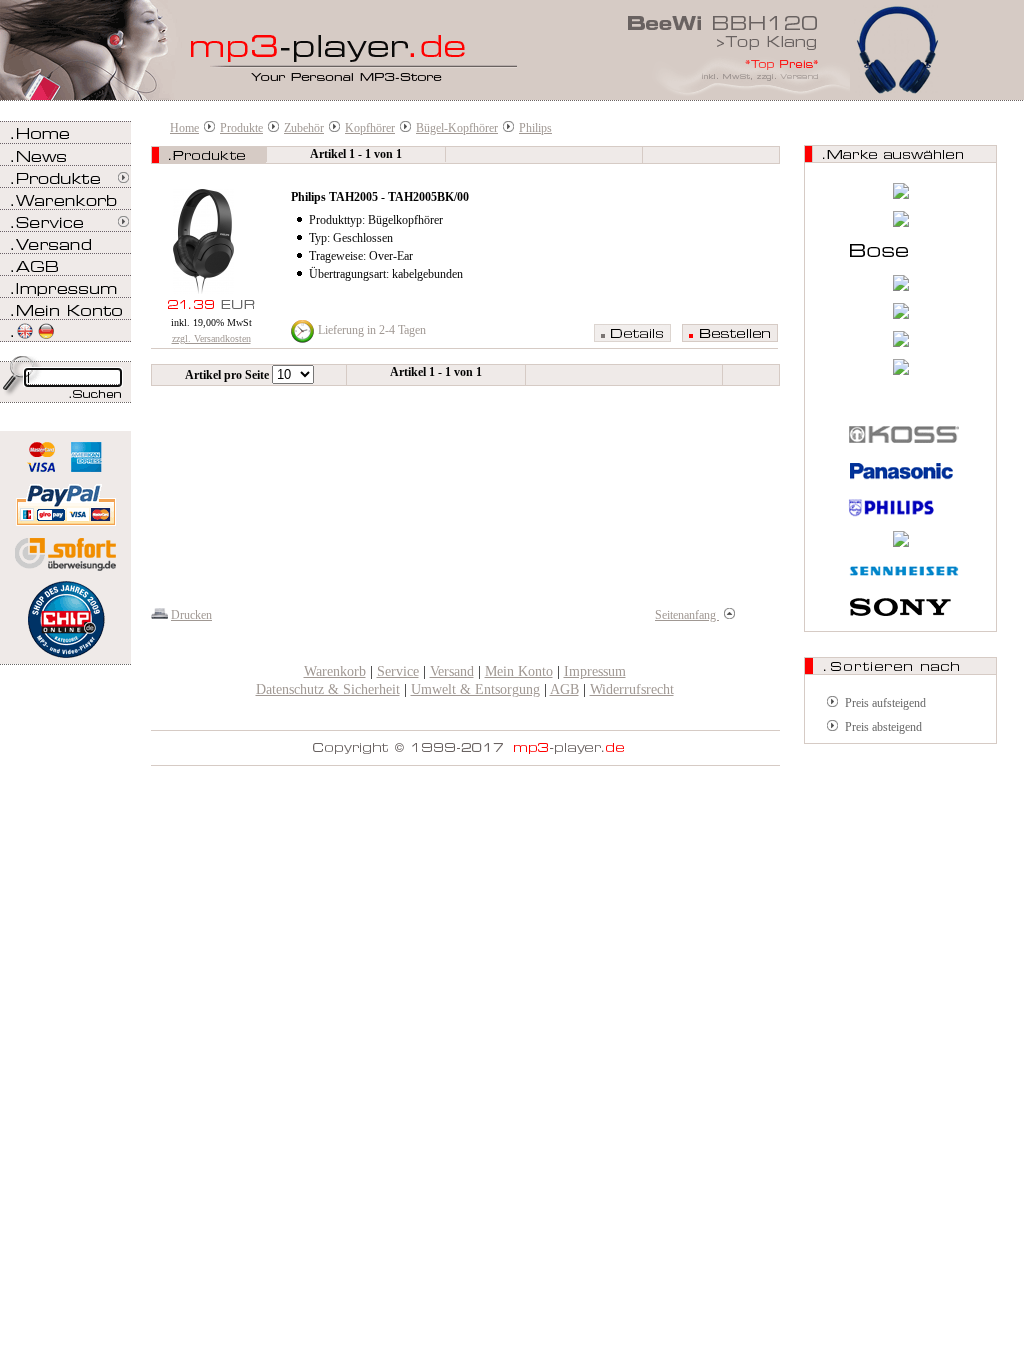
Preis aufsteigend (885, 703)
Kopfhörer (370, 128)
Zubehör (304, 128)
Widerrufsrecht (632, 689)
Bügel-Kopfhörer (457, 128)
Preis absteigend (883, 727)
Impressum (595, 671)
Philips (535, 128)
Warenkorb (335, 671)
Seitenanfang (687, 615)
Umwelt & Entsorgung (475, 689)
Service (398, 671)
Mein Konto (519, 671)
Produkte (241, 128)
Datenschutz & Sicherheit (328, 689)
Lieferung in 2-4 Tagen (372, 330)
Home (184, 128)
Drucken (191, 615)
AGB (564, 689)
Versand (452, 671)
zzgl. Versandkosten (211, 338)
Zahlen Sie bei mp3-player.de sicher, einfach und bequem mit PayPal (65, 497)
